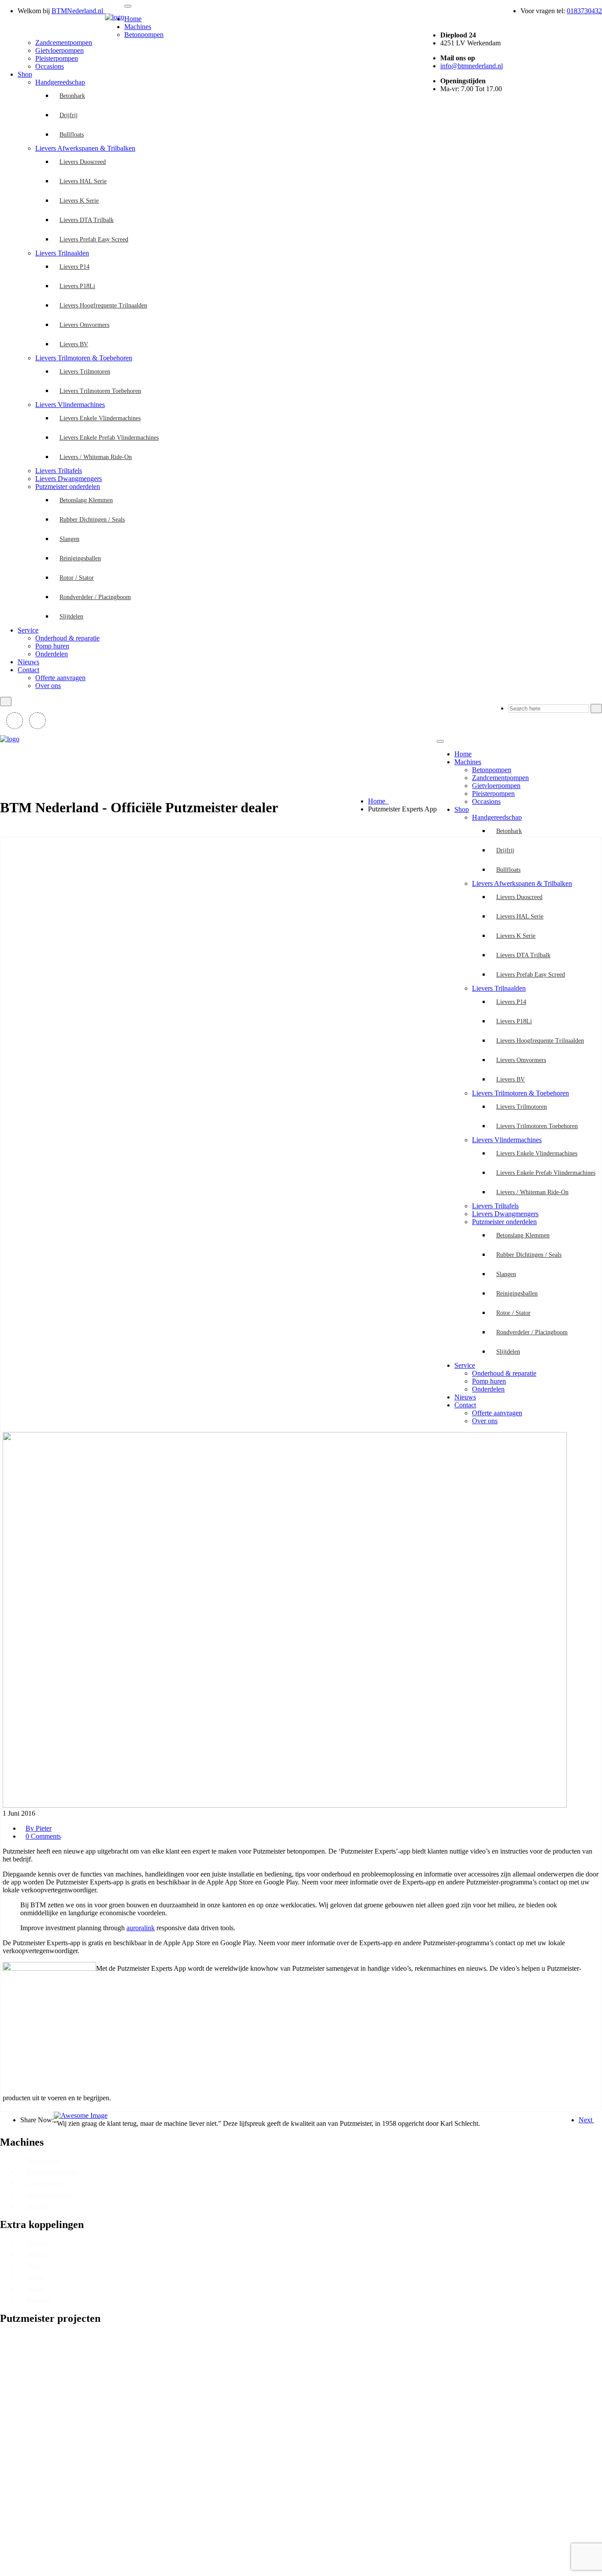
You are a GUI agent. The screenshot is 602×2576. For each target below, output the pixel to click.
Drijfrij (69, 115)
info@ (472, 66)
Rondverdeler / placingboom (95, 597)
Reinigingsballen (80, 558)
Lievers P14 (74, 267)
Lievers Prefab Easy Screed (94, 239)
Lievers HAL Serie (83, 181)
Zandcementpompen (64, 43)
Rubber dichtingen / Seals (92, 520)
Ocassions (39, 2206)
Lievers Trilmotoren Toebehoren (100, 391)
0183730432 (584, 11)
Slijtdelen (71, 616)
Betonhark (72, 96)
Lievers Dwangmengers (69, 479)
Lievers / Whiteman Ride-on (96, 457)
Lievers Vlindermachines (70, 405)
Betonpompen (144, 35)
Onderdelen (52, 654)
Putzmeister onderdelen (68, 487)
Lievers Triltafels (59, 471)
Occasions (50, 66)
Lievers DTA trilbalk (87, 220)
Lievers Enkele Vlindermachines (100, 418)
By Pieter (39, 1828)
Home (133, 19)
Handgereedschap (60, 82)
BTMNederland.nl (78, 11)
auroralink (141, 1928)
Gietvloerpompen (59, 50)
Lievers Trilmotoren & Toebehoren (84, 358)
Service (28, 630)
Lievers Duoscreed (83, 162)
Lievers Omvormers (84, 325)
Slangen (69, 539)
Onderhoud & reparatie (67, 638)
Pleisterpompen (57, 58)
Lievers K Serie (79, 201)
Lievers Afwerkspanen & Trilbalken (85, 148)
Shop (25, 74)
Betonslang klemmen (86, 500)
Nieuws (28, 662)
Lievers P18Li (77, 286)
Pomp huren (52, 646)
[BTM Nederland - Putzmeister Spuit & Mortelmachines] (115, 17)
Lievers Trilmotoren (85, 372)
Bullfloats (72, 135)
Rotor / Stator (77, 578)
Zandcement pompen (52, 2172)
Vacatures (38, 2300)
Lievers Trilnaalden (62, 253)
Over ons (48, 686)
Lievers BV (74, 344)
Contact (28, 670)
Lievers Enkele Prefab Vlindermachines (109, 438)
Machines (138, 27)
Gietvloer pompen (49, 2195)
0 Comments (43, 1836)
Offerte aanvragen (60, 678)
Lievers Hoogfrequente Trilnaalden (103, 305)
